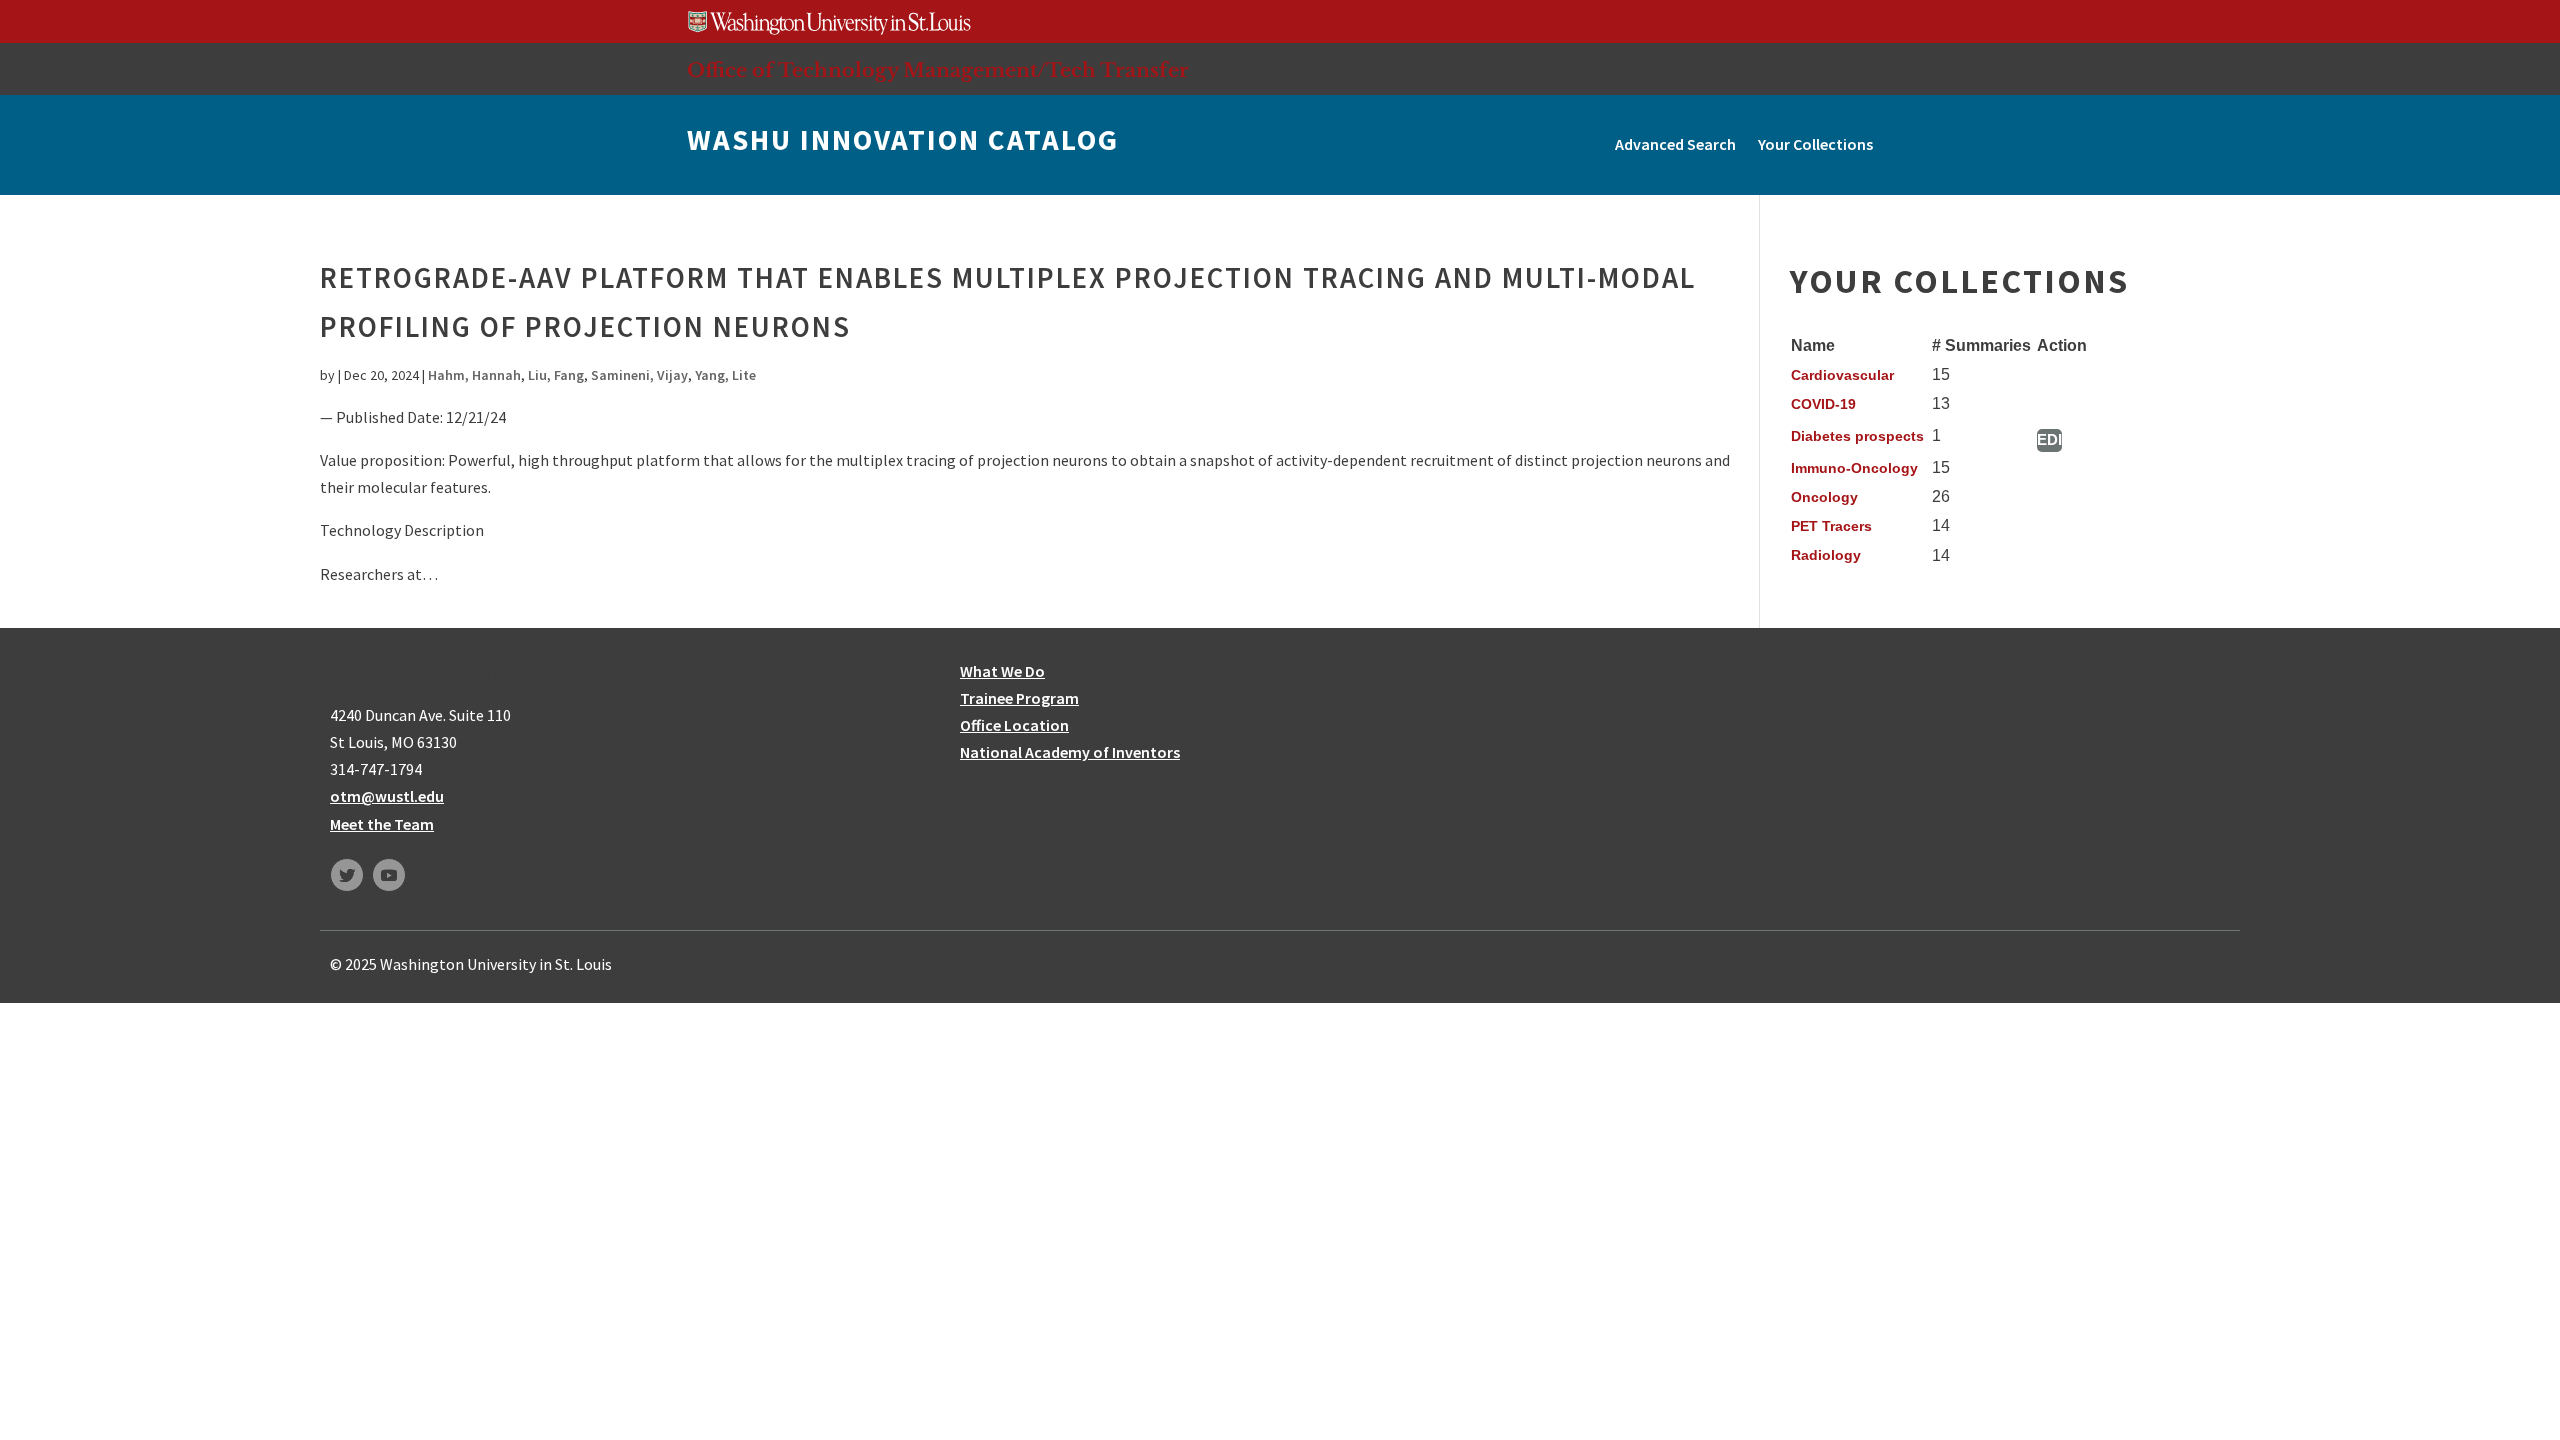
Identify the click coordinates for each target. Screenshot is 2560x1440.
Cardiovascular (1842, 375)
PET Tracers (1831, 526)
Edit (2049, 439)
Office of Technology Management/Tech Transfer (938, 70)
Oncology (1824, 497)
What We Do (1002, 671)
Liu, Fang (556, 375)
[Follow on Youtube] (389, 875)
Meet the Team (382, 824)
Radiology (1826, 555)
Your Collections (1815, 144)
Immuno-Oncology (1854, 468)
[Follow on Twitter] (347, 875)
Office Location (1014, 725)
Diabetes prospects (1857, 436)
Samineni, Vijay (639, 375)
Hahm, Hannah (474, 375)
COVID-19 (1823, 404)
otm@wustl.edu (387, 796)
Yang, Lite (725, 375)
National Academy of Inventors (1070, 752)
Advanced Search (1675, 144)
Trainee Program (1019, 698)
